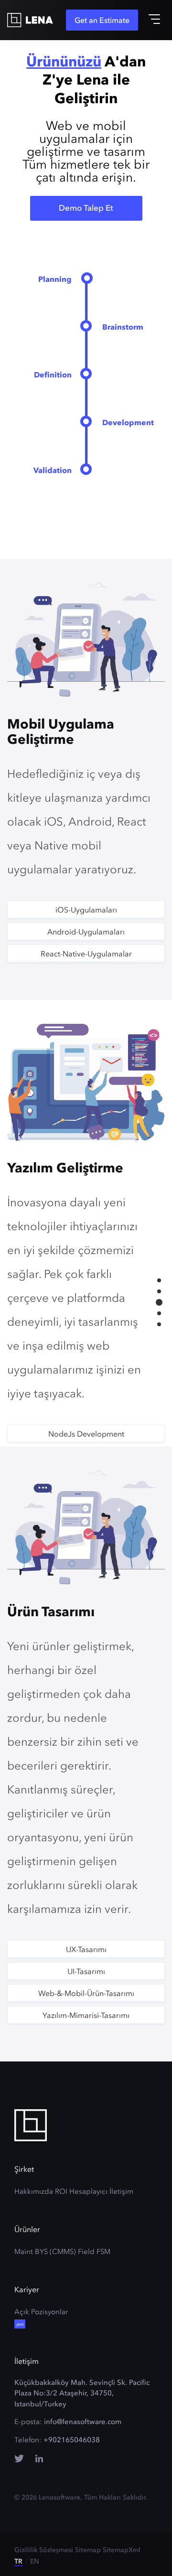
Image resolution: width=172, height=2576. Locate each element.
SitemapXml (122, 2550)
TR (18, 2561)
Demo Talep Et (86, 208)
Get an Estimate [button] (102, 20)
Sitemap (88, 2550)
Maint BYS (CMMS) (45, 2252)
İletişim (121, 2191)
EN (35, 2561)
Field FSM (94, 2252)
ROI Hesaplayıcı (81, 2191)
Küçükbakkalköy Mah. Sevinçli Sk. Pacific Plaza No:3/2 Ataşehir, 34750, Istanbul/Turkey (82, 2393)
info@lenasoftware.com (83, 2422)
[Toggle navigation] (154, 19)
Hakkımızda (34, 2191)
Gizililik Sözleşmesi (44, 2550)
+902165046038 (72, 2440)
